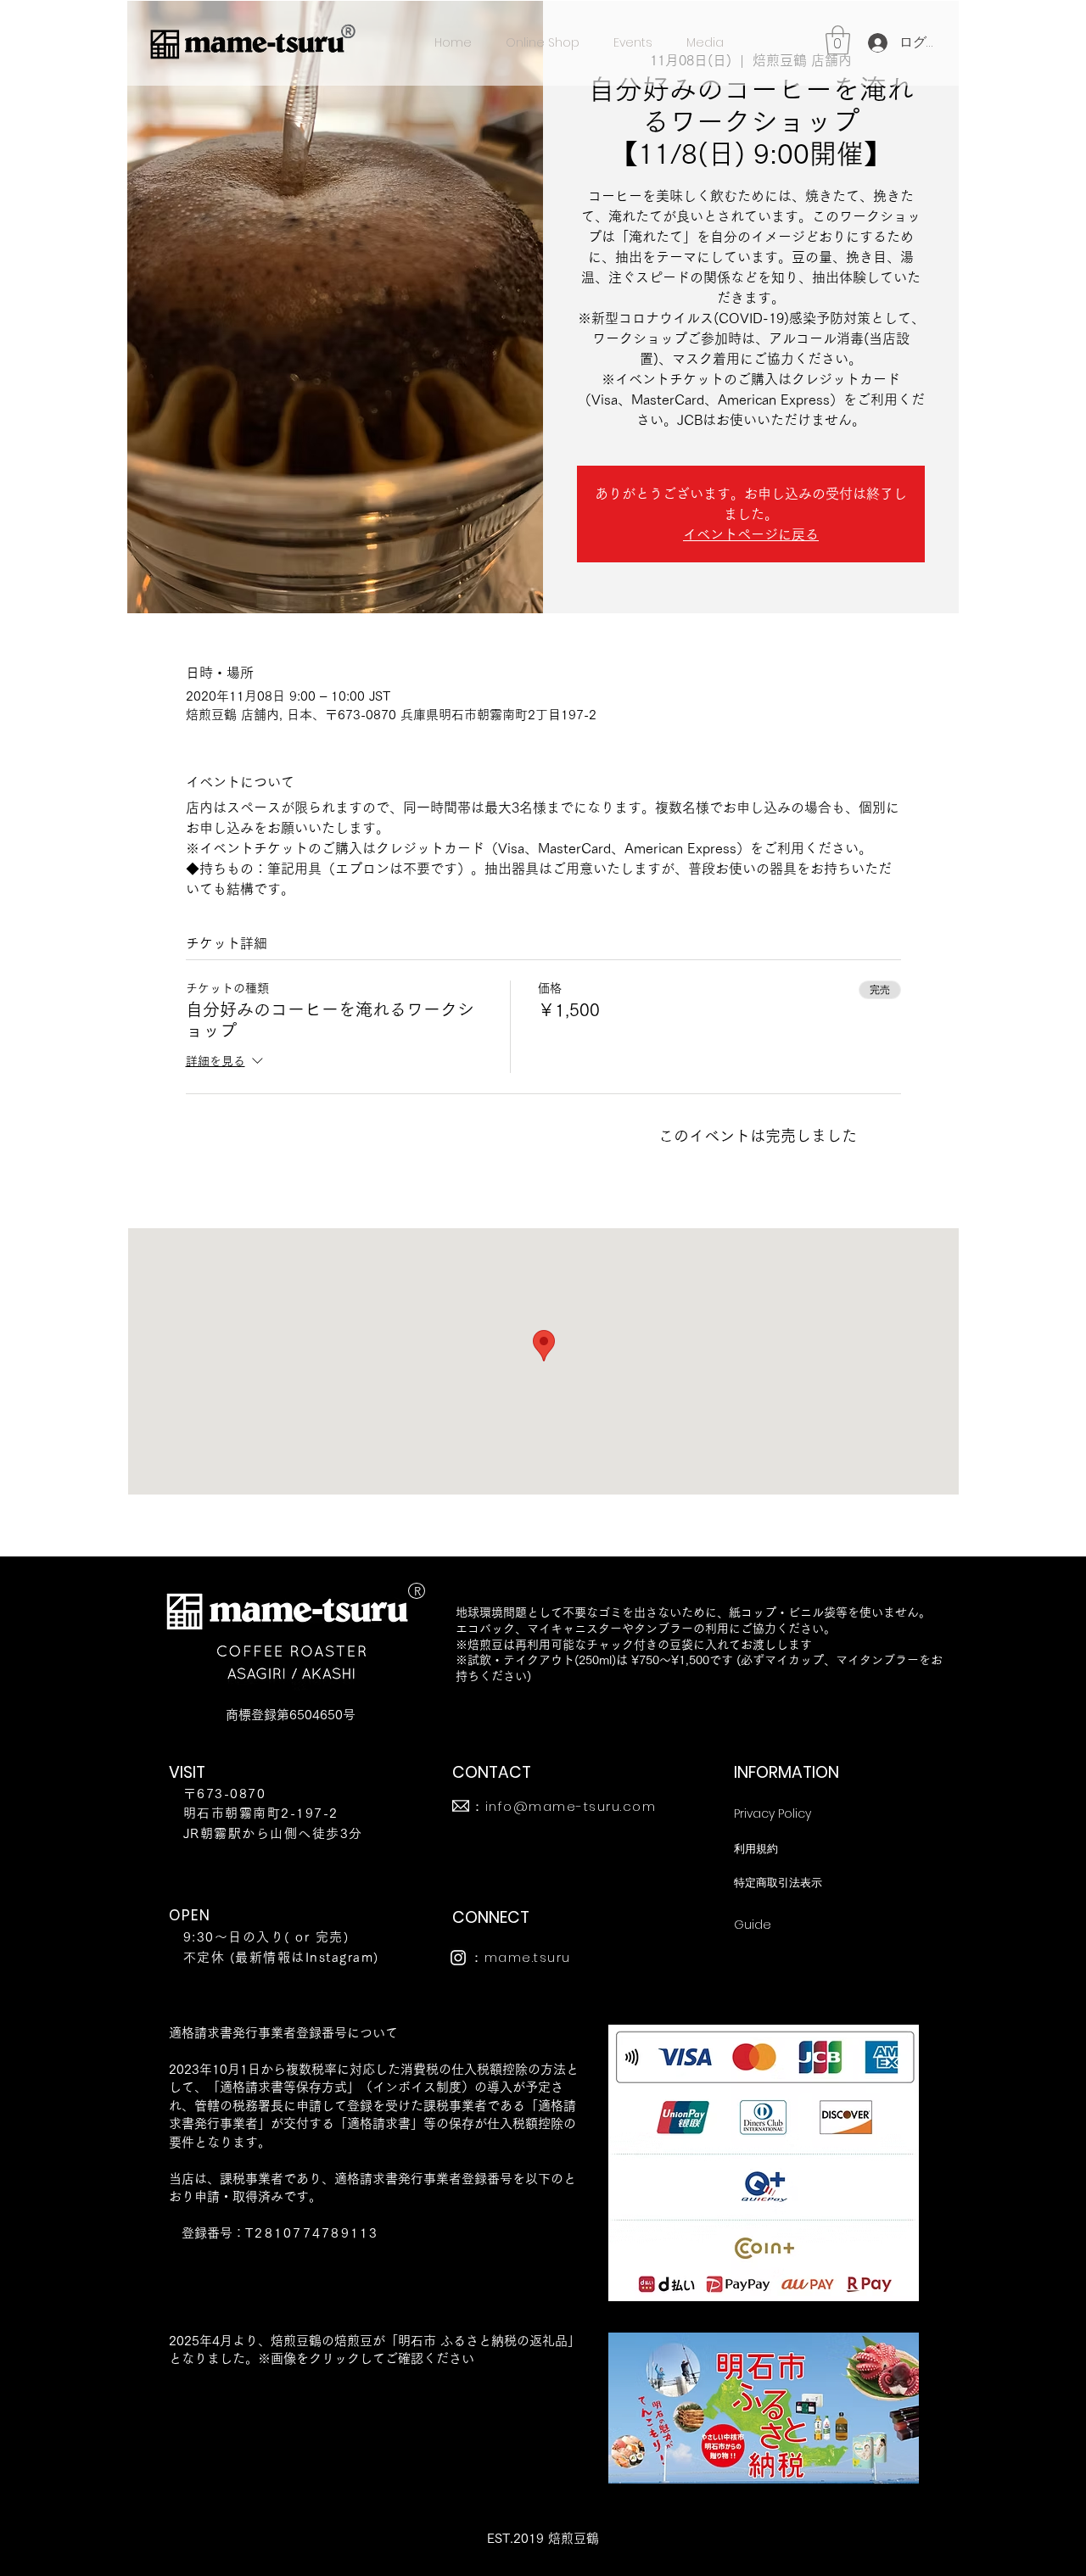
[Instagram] (458, 1958)
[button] (838, 40)
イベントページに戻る (751, 534)
